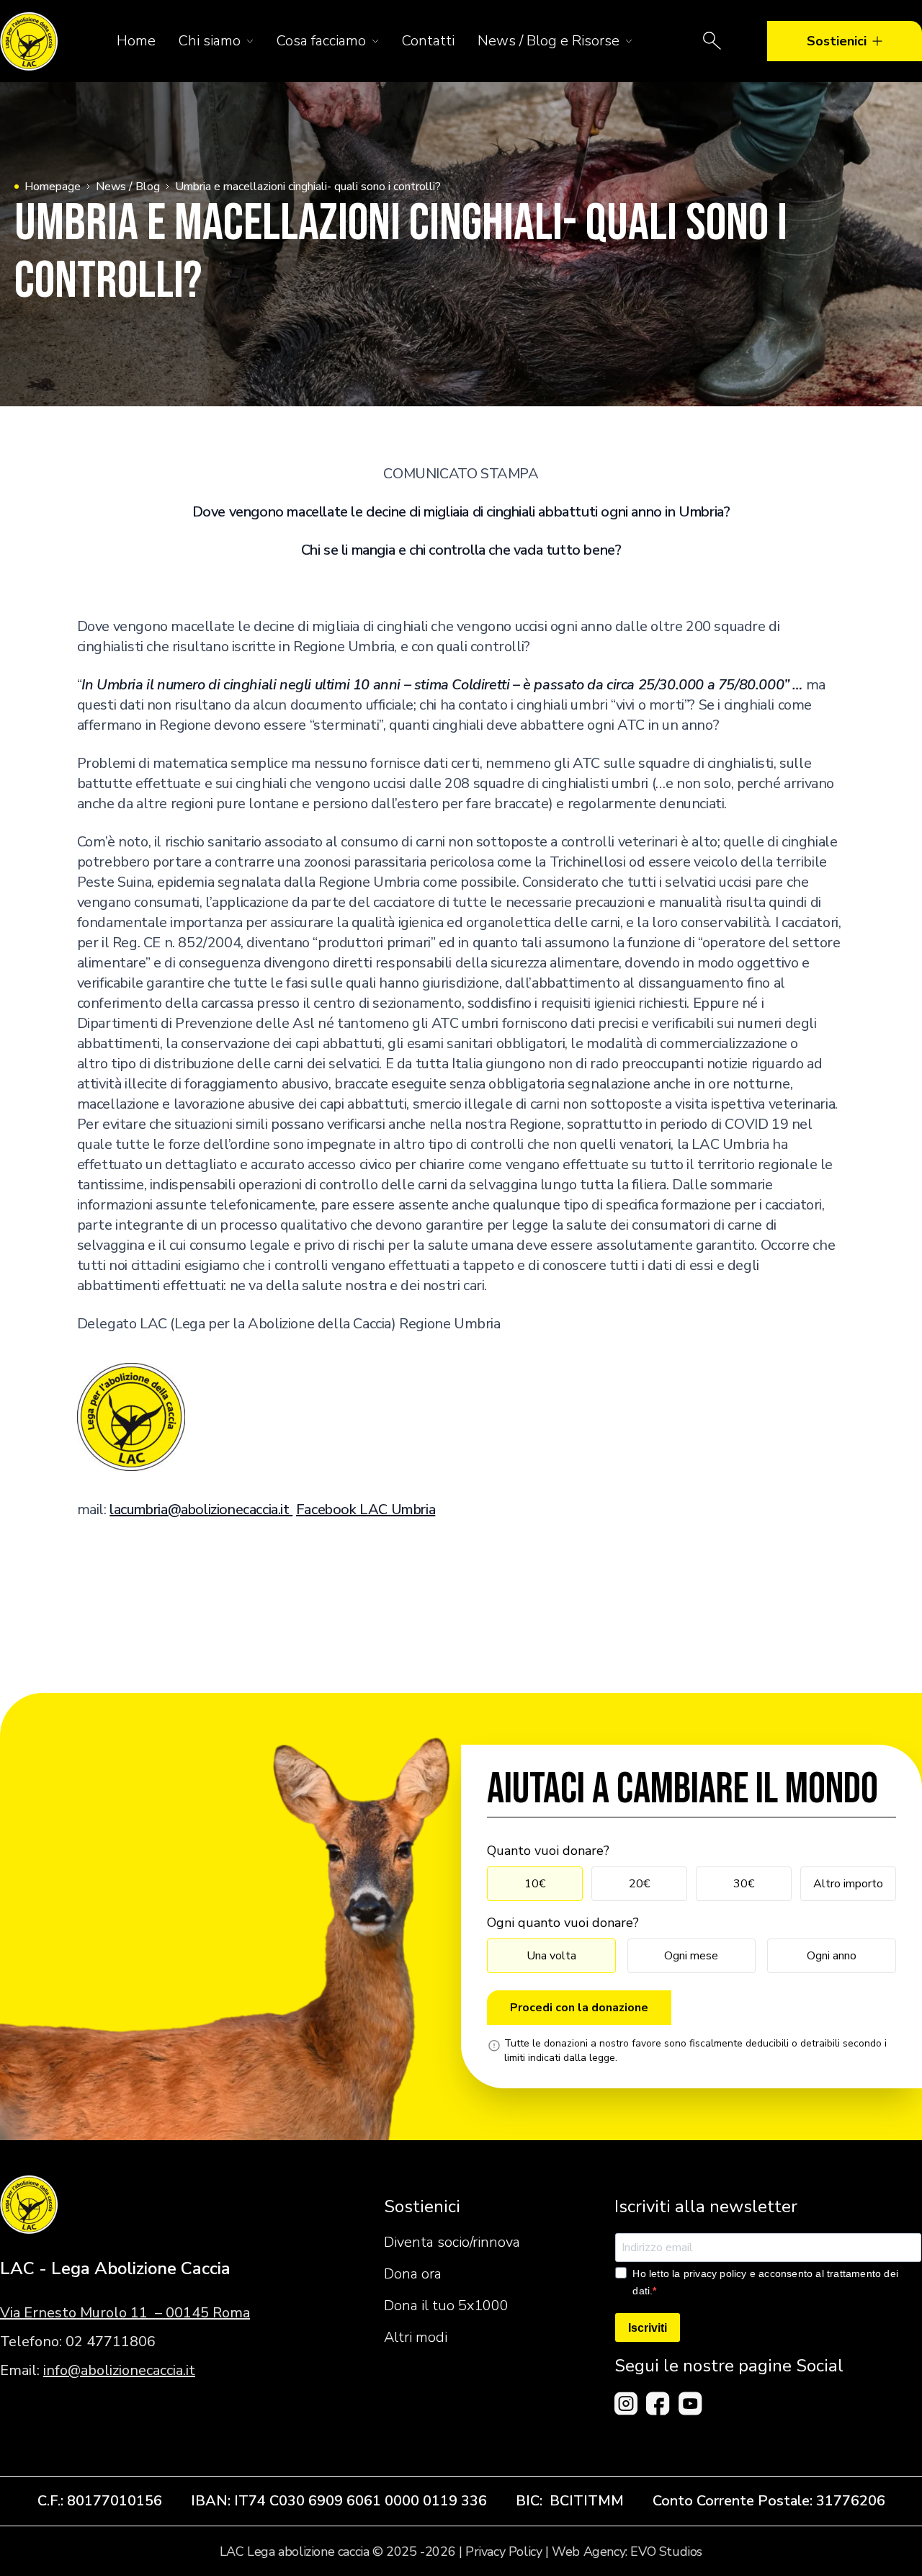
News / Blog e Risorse (549, 41)
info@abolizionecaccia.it (119, 2370)
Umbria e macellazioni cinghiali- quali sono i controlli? (308, 187)
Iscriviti (648, 2328)
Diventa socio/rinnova (452, 2242)
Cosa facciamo (321, 41)
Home (136, 41)
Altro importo (848, 1884)
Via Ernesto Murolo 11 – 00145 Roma (125, 2313)
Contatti (428, 41)
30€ (744, 1884)
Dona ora (413, 2274)
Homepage (53, 187)
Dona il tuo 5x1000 (446, 2306)
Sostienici (837, 41)
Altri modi (416, 2337)
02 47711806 (111, 2342)
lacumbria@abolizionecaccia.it (201, 1510)
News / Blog (128, 187)
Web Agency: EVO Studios (627, 2552)
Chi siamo (210, 41)
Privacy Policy (503, 2552)
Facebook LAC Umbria (366, 1510)
